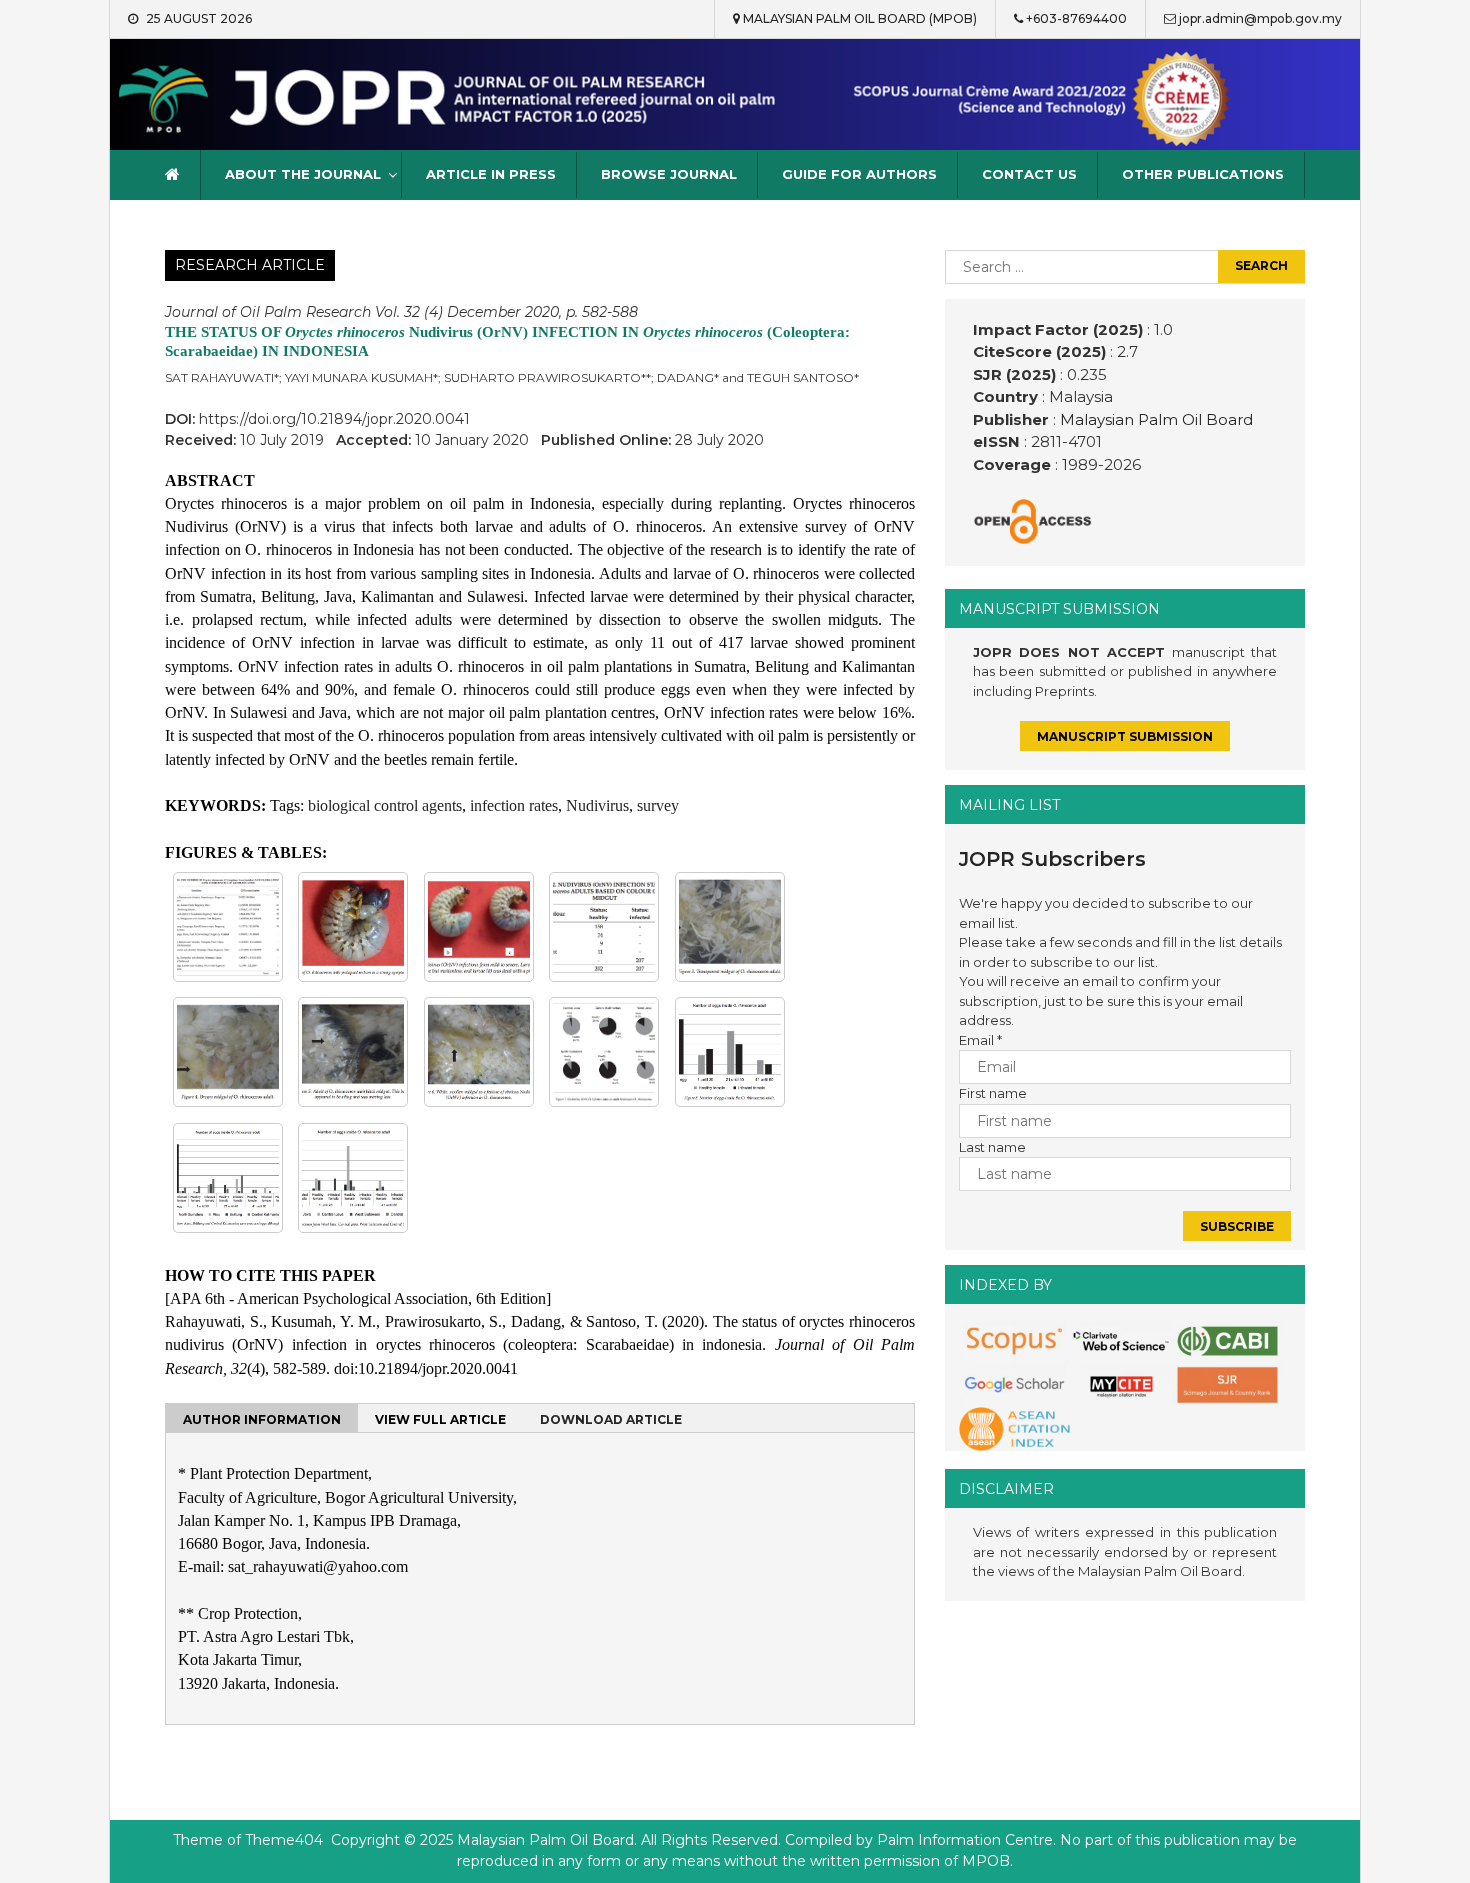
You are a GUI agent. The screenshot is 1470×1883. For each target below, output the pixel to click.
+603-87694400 (1076, 18)
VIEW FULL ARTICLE (440, 1419)
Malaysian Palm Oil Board (1154, 419)
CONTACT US (1029, 174)
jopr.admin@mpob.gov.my (1260, 18)
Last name (992, 1147)
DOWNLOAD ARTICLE (611, 1419)
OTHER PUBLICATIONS (1203, 174)
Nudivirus (597, 805)
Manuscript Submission (1125, 736)
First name (993, 1093)
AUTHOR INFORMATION (262, 1419)
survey (658, 805)
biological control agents (385, 805)
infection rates (514, 805)
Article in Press (491, 174)
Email (980, 1040)
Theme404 (284, 1840)
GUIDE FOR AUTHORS (859, 174)
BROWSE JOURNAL (669, 174)
